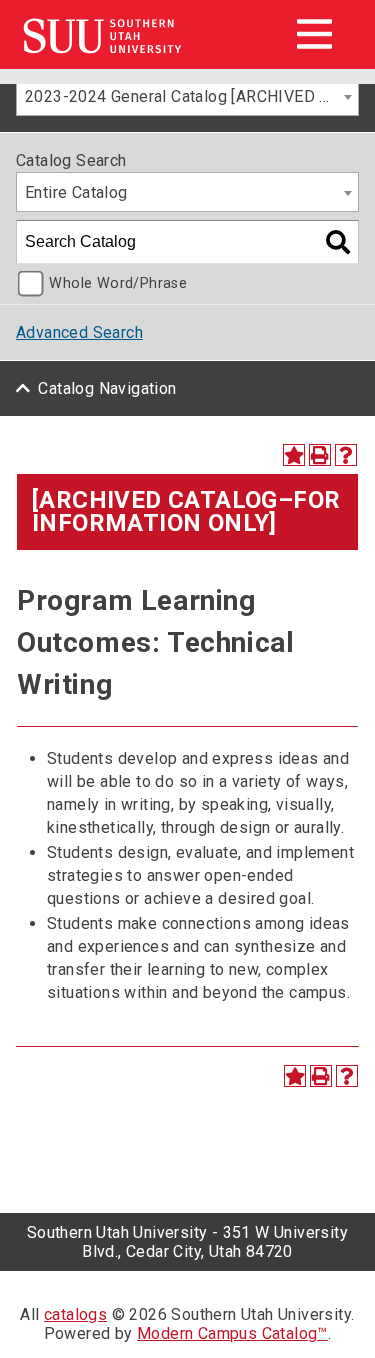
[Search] (338, 242)
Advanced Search (79, 332)
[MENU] (314, 34)
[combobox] (187, 96)
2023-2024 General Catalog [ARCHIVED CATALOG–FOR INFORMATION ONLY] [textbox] (191, 96)
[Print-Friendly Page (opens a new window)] (320, 455)
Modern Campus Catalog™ (232, 1333)
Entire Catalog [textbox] (76, 192)
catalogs (75, 1314)
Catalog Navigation (107, 388)
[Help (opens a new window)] (346, 455)
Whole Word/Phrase (118, 283)
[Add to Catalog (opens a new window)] (294, 455)
